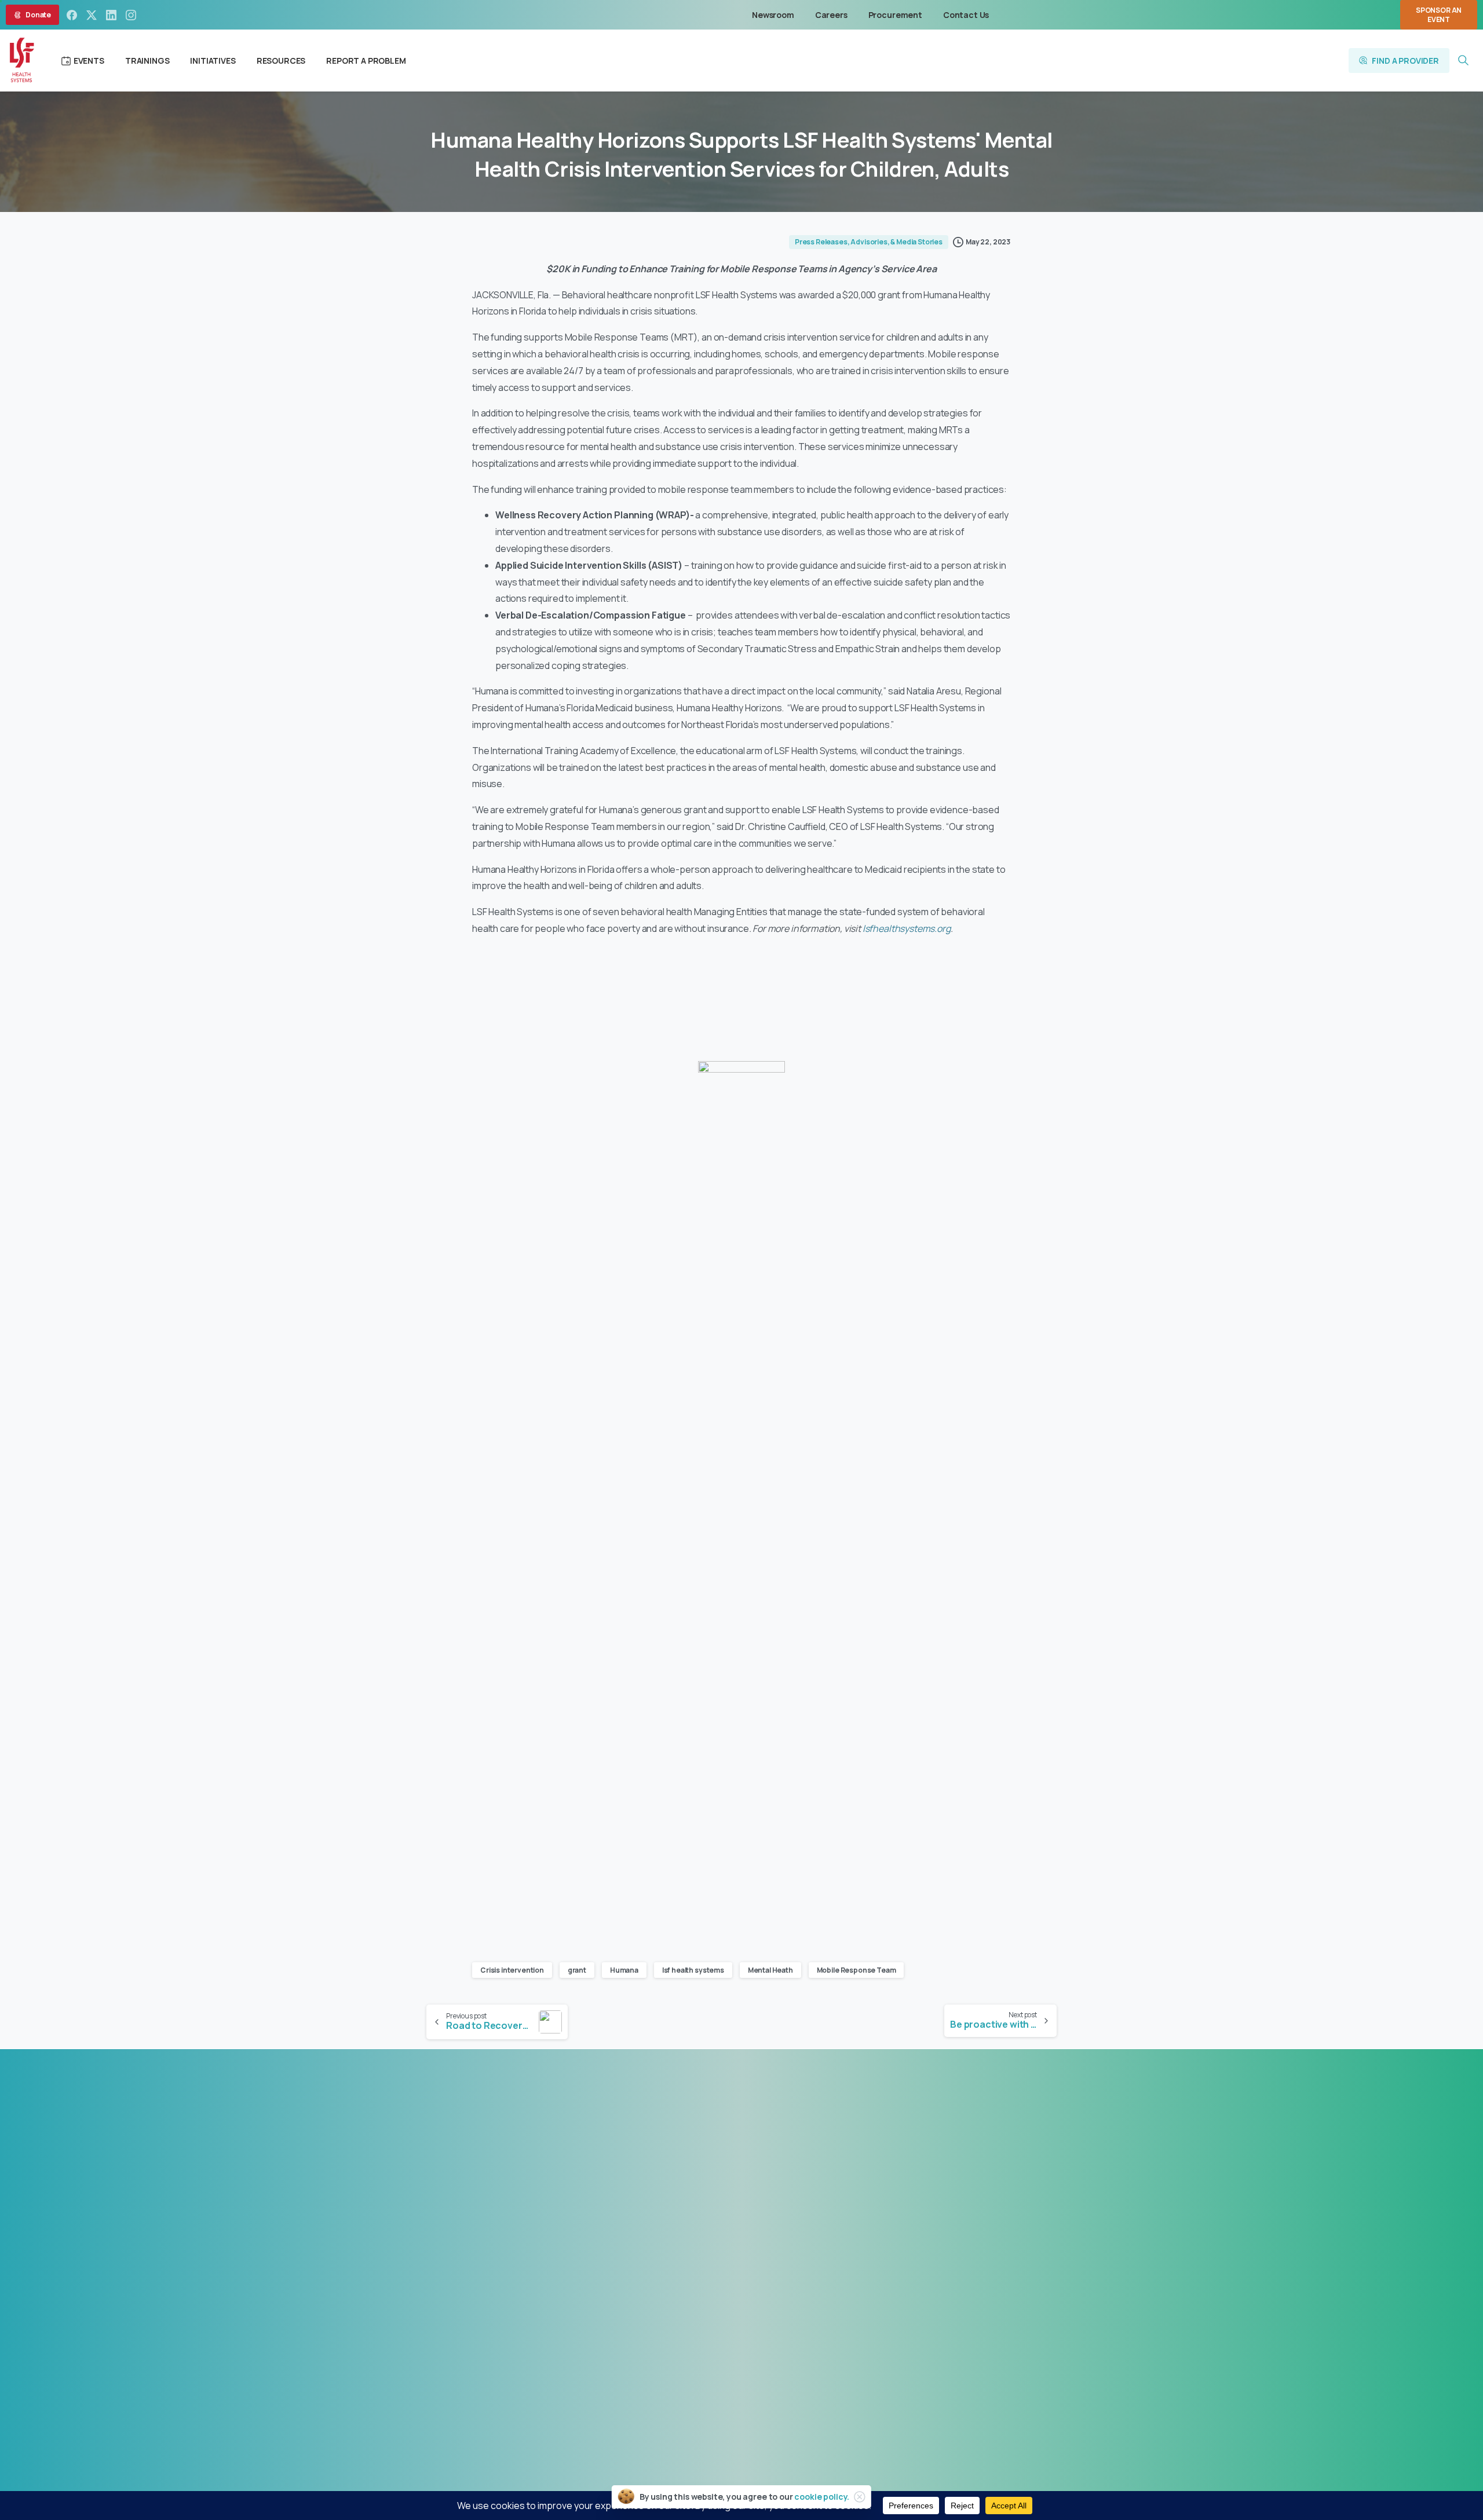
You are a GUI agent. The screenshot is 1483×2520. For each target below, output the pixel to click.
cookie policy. (822, 2497)
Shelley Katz (830, 2281)
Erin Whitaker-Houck (777, 2295)
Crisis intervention (512, 1970)
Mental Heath (770, 1970)
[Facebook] (72, 15)
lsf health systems (693, 1970)
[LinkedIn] (111, 15)
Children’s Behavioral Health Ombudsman (741, 2309)
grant (577, 1970)
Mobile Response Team (856, 1970)
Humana (624, 1970)
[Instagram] (131, 15)
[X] (92, 15)
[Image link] (575, 2122)
